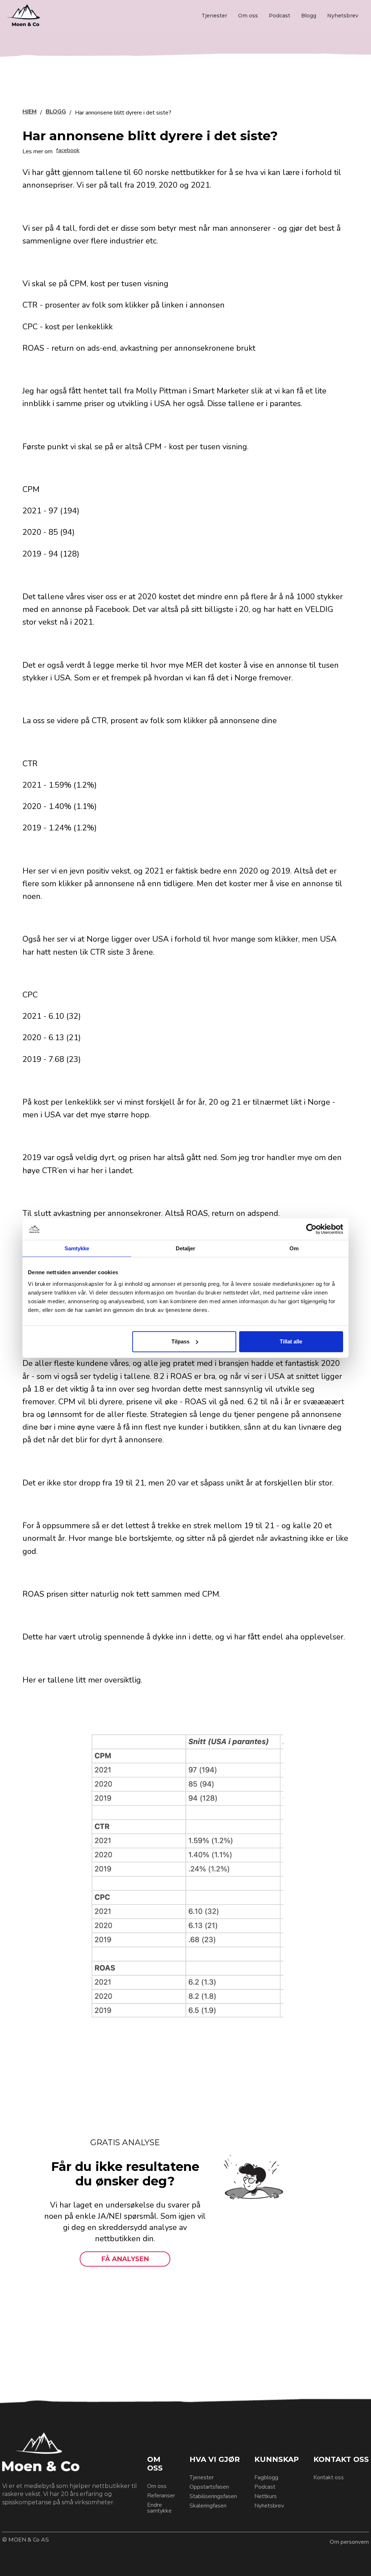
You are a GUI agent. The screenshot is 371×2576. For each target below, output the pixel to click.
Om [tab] (294, 1248)
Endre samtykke (159, 2508)
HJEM (30, 112)
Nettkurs (266, 2496)
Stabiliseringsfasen (213, 2496)
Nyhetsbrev (343, 16)
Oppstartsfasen (209, 2487)
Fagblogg (266, 2477)
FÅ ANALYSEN (125, 2259)
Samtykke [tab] (77, 1248)
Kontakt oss (329, 2477)
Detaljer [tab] (186, 1248)
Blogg (309, 16)
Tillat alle (291, 1341)
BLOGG (56, 112)
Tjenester (214, 16)
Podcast (280, 16)
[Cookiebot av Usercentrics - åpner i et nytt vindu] (311, 1229)
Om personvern (349, 2542)
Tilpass (180, 1341)
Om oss (248, 16)
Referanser (161, 2496)
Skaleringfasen (208, 2506)
